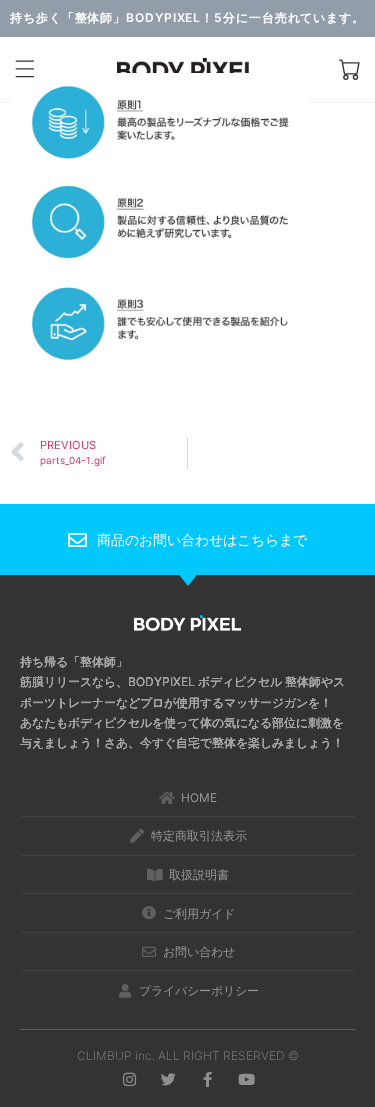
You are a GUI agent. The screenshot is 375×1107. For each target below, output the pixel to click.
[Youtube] (246, 1079)
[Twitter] (168, 1079)
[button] (25, 70)
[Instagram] (129, 1079)
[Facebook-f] (207, 1079)
